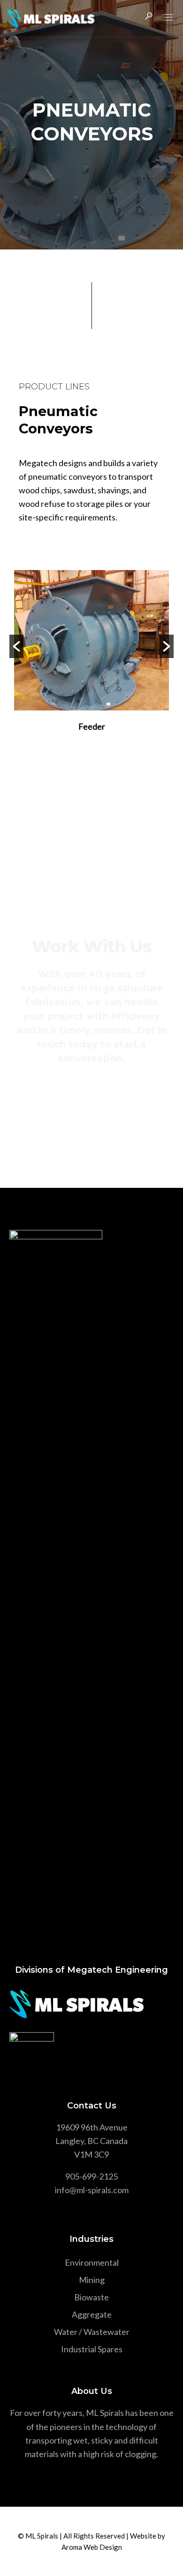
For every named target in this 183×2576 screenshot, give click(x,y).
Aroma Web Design (92, 2547)
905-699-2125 (91, 2176)
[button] (16, 646)
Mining (92, 2280)
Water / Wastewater (92, 2332)
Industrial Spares (92, 2349)
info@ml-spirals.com (92, 2190)
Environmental (92, 2262)
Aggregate (92, 2314)
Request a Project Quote (92, 1094)
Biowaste (91, 2297)
